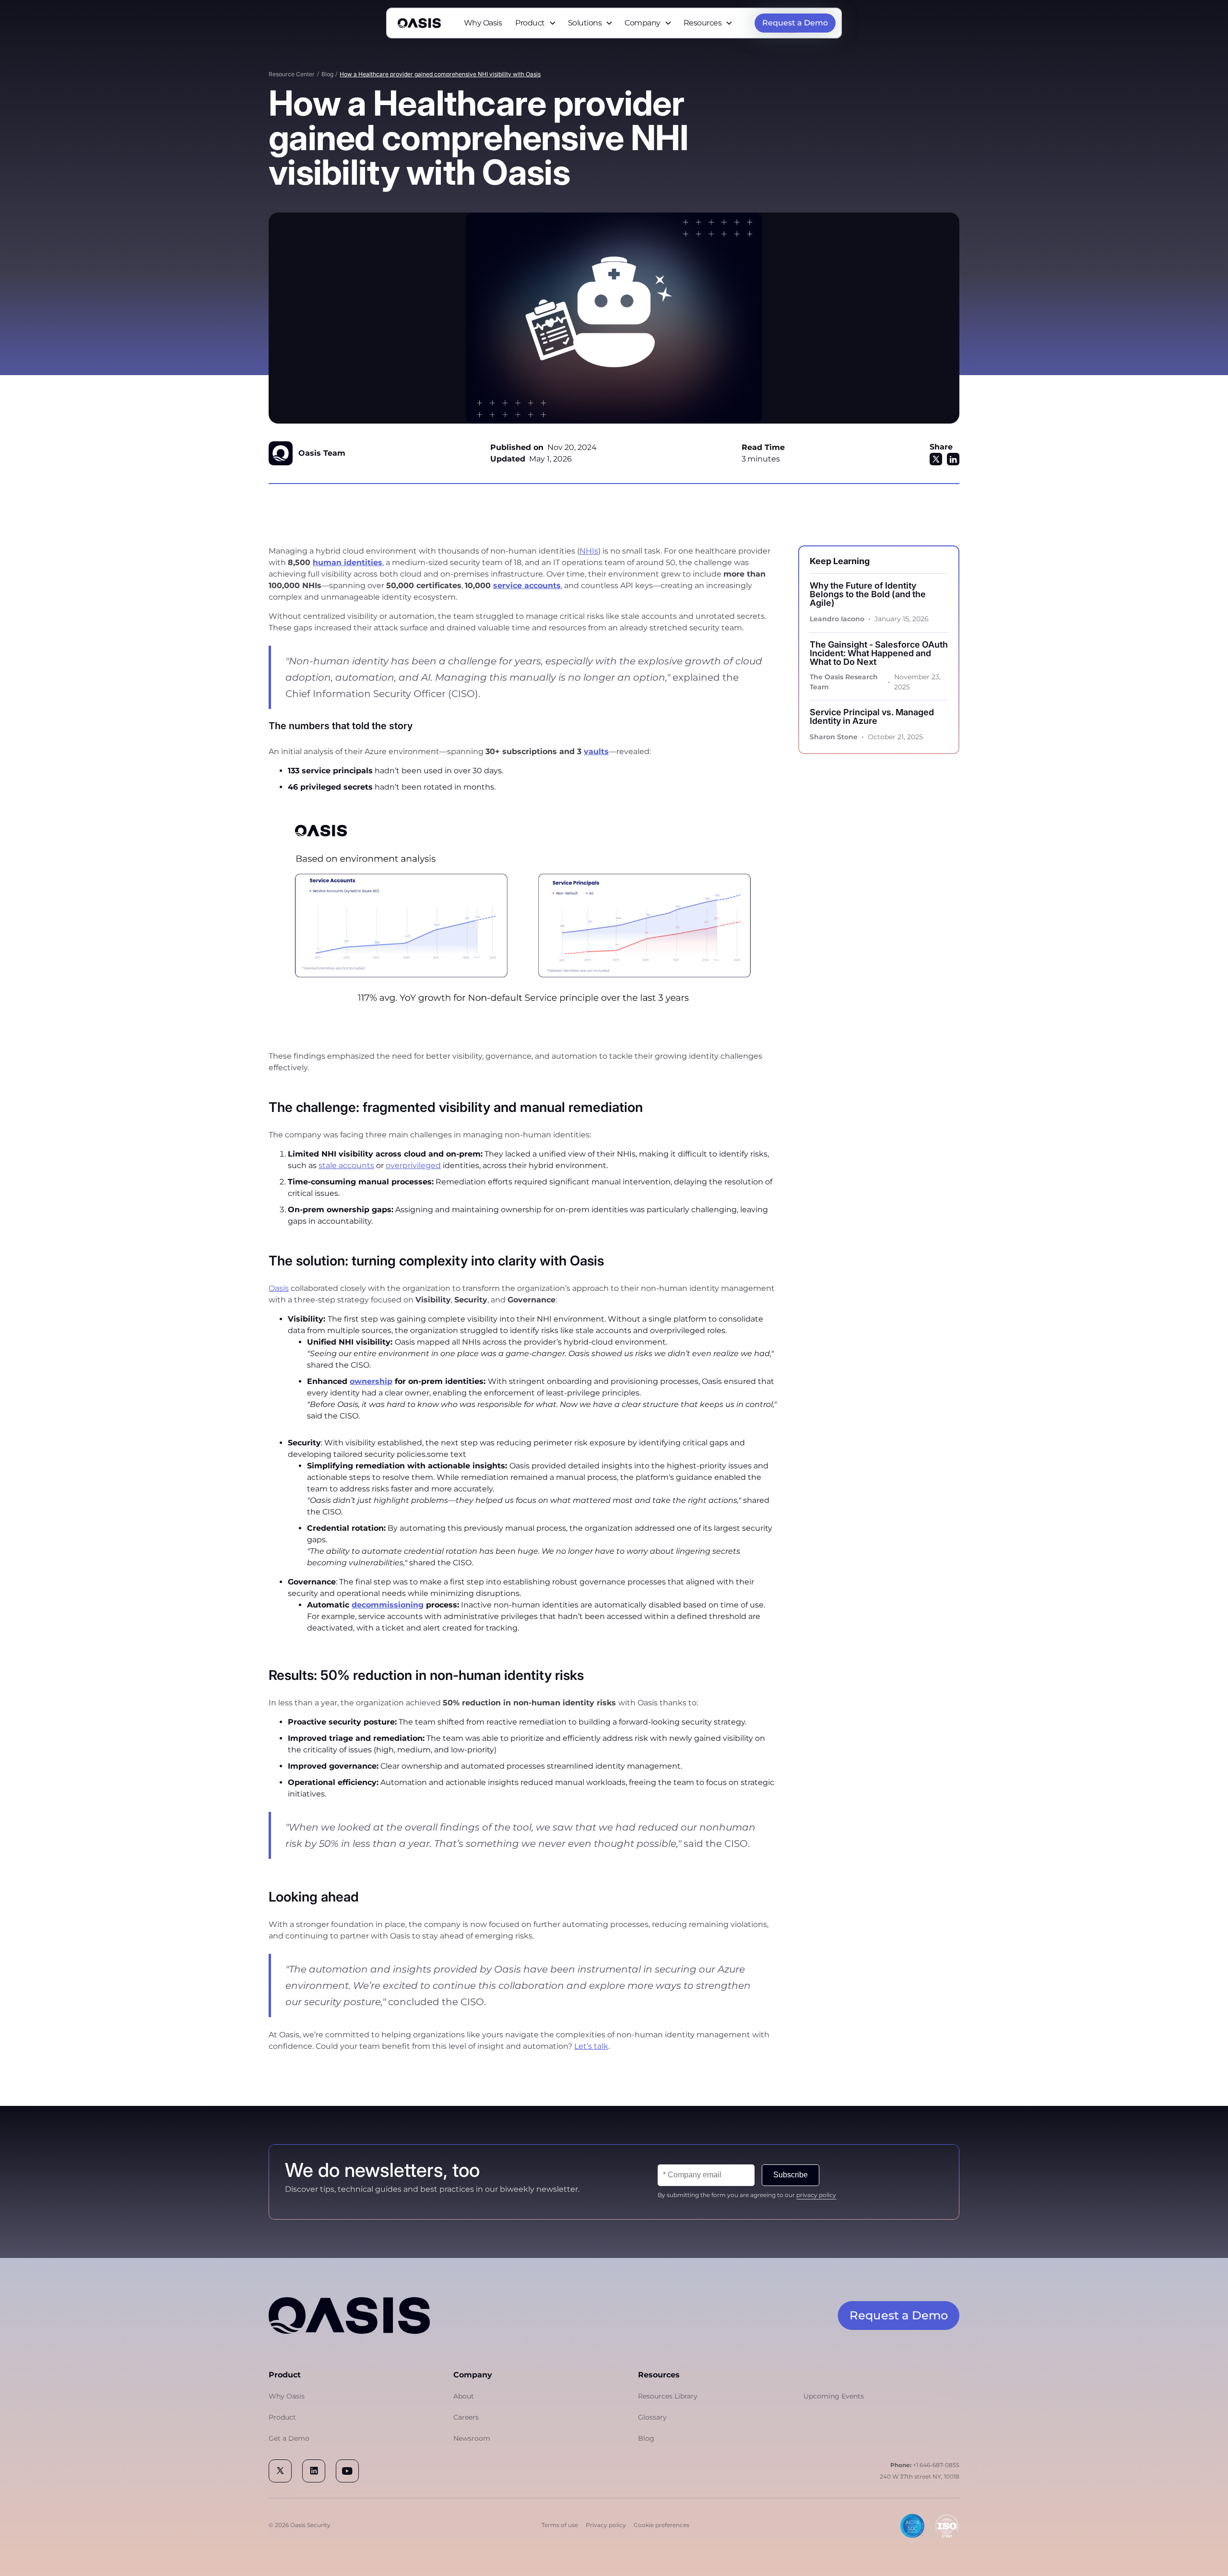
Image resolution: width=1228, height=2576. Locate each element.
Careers (466, 2417)
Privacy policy (606, 2525)
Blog (327, 74)
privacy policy (816, 2195)
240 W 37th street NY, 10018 (920, 2476)
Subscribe (791, 2175)
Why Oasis (483, 23)
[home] (419, 23)
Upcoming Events (834, 2396)
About (464, 2396)
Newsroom (472, 2438)
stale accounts (346, 1165)
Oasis (279, 1288)
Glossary (652, 2417)
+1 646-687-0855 (925, 2465)
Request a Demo (899, 2315)
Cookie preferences (661, 2525)
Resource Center (292, 74)
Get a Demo (289, 2438)
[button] (536, 23)
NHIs (589, 551)
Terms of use (560, 2525)
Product (282, 2417)
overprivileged (413, 1165)
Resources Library (668, 2396)
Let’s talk (591, 2046)
